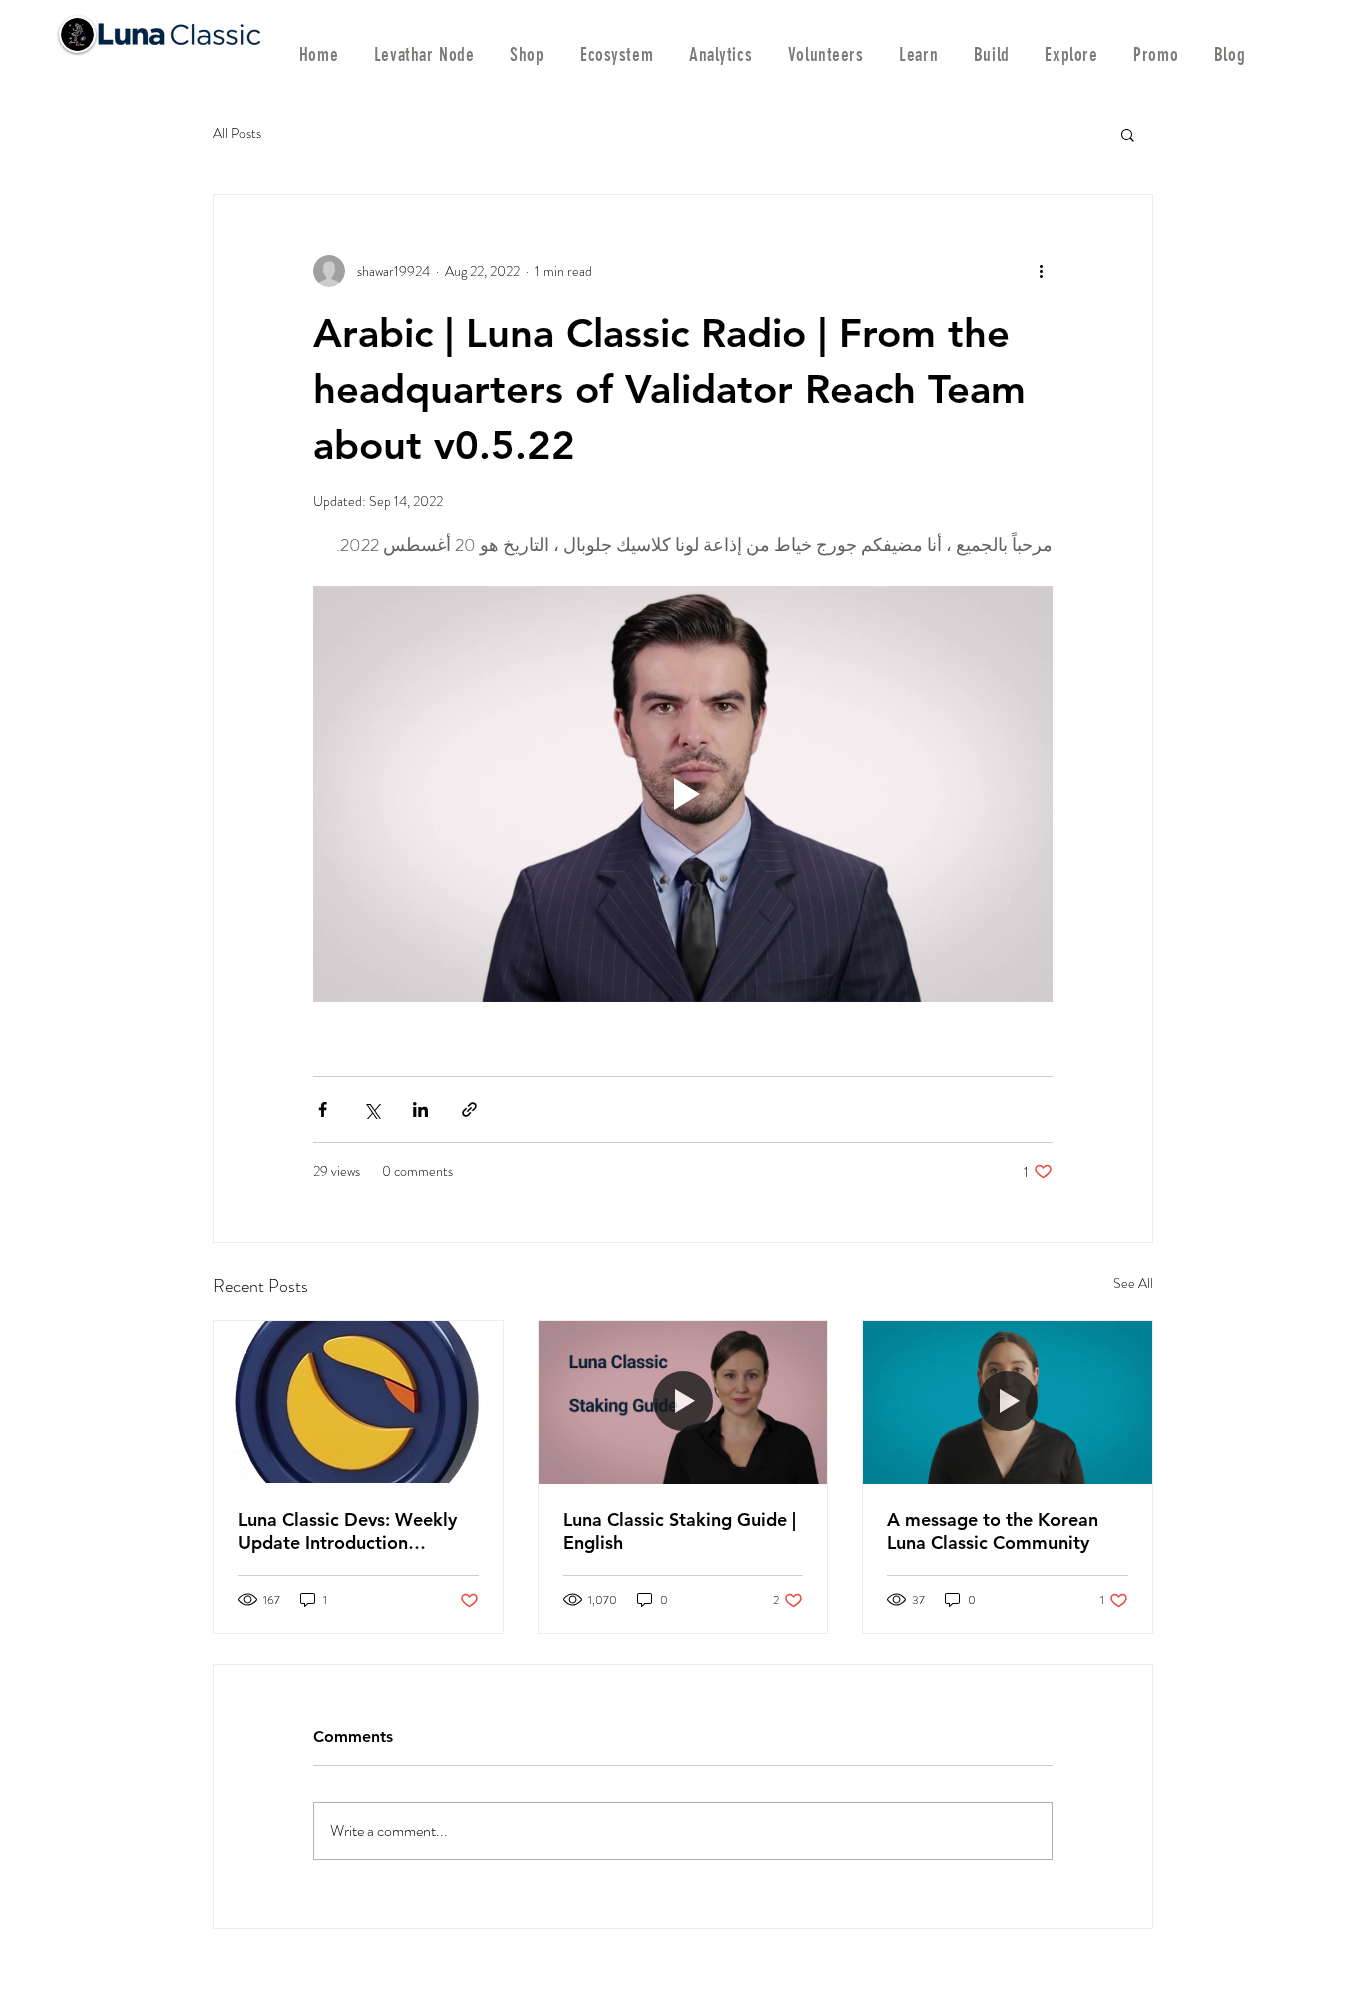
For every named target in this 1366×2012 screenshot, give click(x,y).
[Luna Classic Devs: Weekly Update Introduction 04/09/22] (358, 1402)
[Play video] (683, 794)
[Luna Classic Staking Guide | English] (683, 1402)
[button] (1127, 134)
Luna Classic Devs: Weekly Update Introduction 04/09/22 (347, 1531)
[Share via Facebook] (322, 1109)
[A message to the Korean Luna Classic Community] (1007, 1402)
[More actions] (1041, 271)
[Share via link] (469, 1109)
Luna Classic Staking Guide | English (679, 1531)
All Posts (237, 133)
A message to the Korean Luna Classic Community (992, 1531)
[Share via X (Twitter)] (371, 1109)
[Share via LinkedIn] (420, 1109)
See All (1133, 1283)
